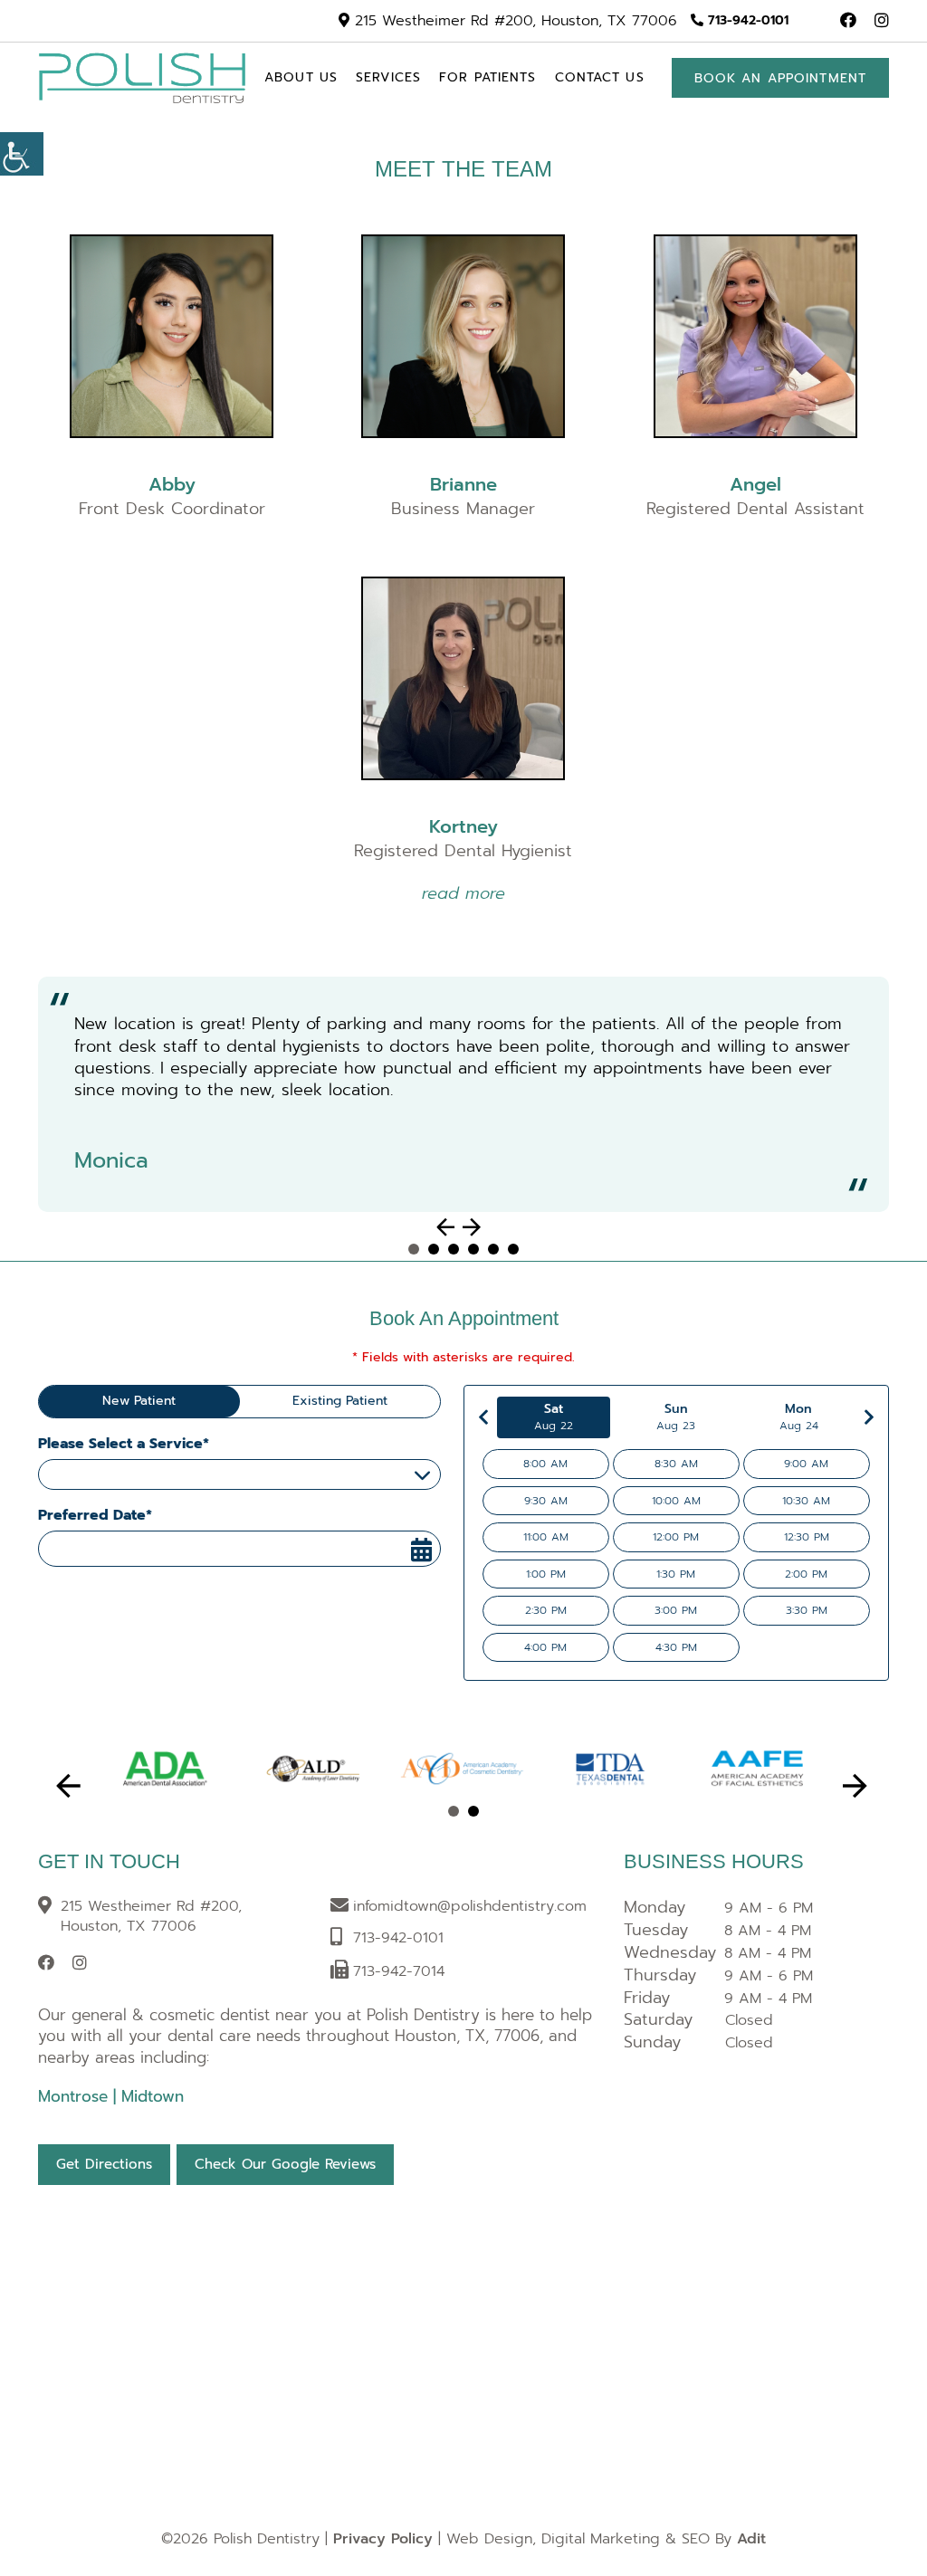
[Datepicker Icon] (421, 1551)
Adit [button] (751, 2539)
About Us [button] (301, 77)
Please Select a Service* (124, 1444)
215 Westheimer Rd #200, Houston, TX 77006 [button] (513, 21)
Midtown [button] (153, 2096)
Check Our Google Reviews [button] (285, 2164)
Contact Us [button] (600, 77)
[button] (22, 154)
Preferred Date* (95, 1515)
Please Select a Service (122, 1473)
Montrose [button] (76, 2096)
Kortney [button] (463, 826)
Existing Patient (340, 1401)
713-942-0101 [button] (746, 21)
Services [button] (388, 77)
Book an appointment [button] (780, 78)
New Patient (139, 1401)
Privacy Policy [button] (383, 2539)
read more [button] (463, 894)
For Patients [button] (487, 77)
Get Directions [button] (104, 2164)
